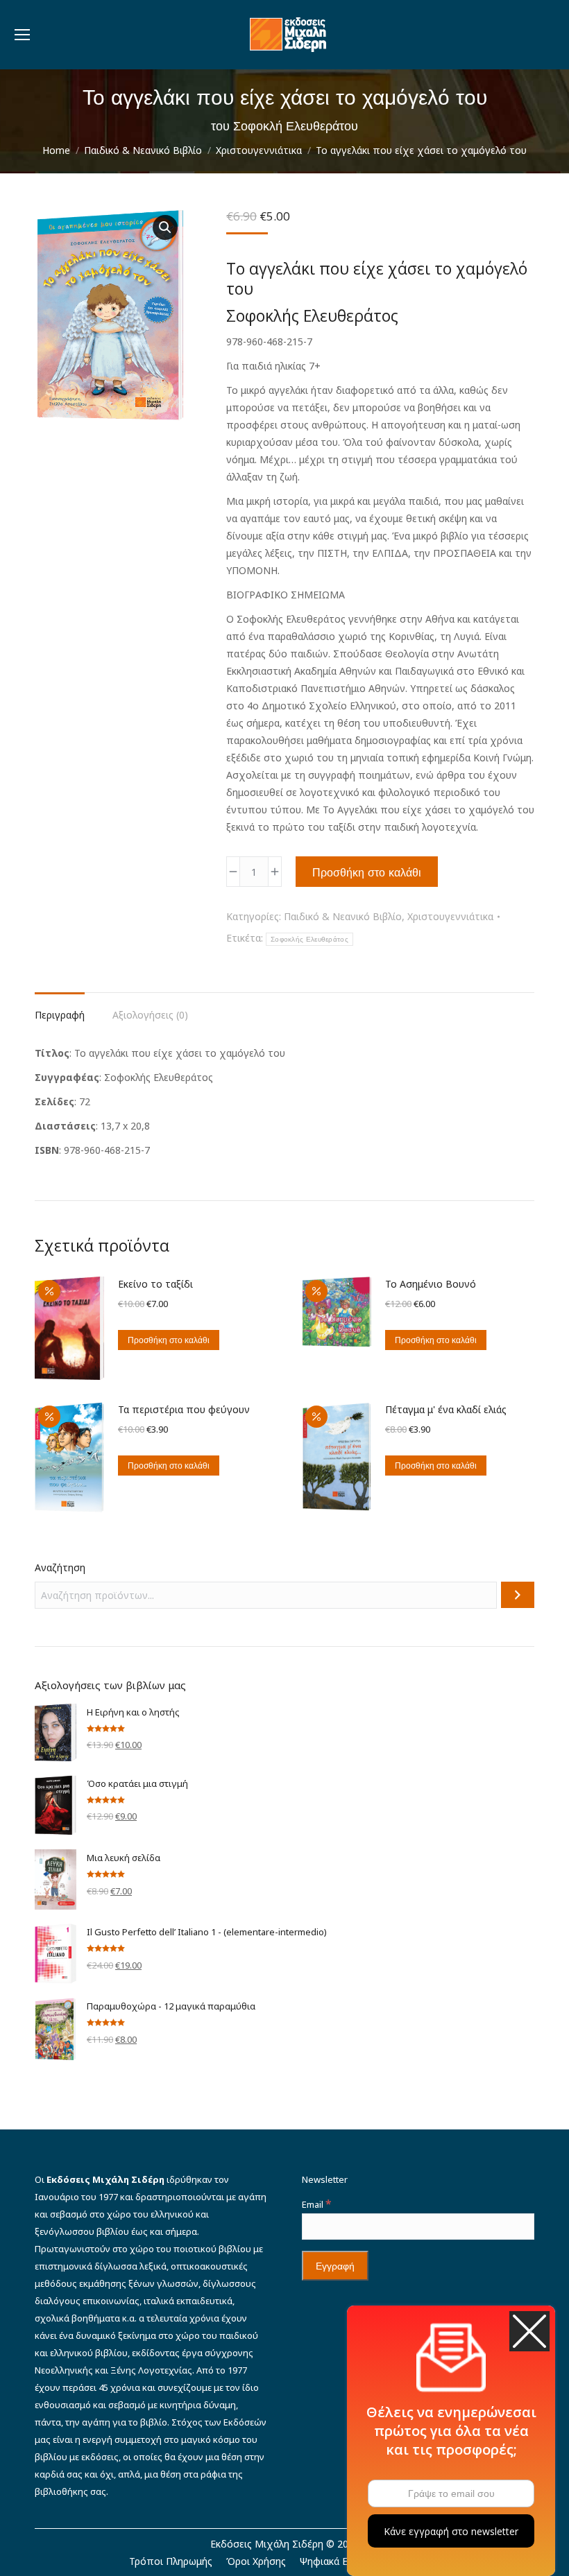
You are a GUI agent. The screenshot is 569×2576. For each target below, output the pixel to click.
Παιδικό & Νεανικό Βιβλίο (343, 916)
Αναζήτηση (60, 1567)
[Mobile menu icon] (22, 35)
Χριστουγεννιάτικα (450, 916)
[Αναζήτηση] (518, 1595)
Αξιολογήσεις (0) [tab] (150, 1015)
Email (316, 2204)
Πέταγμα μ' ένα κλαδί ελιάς (446, 1409)
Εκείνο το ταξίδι (155, 1284)
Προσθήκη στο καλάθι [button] (169, 1340)
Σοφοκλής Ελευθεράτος (309, 939)
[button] (165, 227)
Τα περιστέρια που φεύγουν (184, 1409)
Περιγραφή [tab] (60, 1015)
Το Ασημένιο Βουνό (431, 1284)
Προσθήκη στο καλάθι (367, 872)
